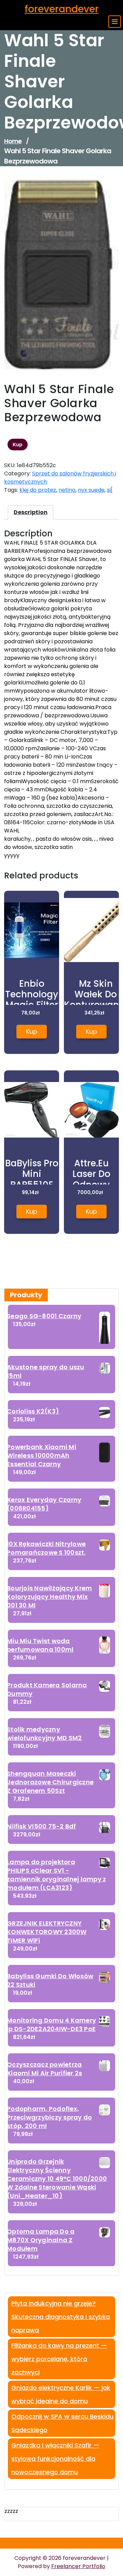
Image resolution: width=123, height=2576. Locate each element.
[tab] (31, 512)
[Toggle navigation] (115, 22)
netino (67, 490)
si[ (110, 490)
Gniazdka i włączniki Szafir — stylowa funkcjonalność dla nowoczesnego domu (55, 2459)
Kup (18, 445)
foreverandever (62, 9)
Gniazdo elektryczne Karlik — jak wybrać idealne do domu (61, 2394)
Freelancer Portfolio (78, 2566)
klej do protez (38, 490)
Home (13, 141)
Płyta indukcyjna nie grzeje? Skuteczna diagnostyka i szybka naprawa (61, 2317)
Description (31, 512)
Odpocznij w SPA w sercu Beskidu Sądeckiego (62, 2423)
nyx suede (91, 490)
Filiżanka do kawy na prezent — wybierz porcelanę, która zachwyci (59, 2359)
